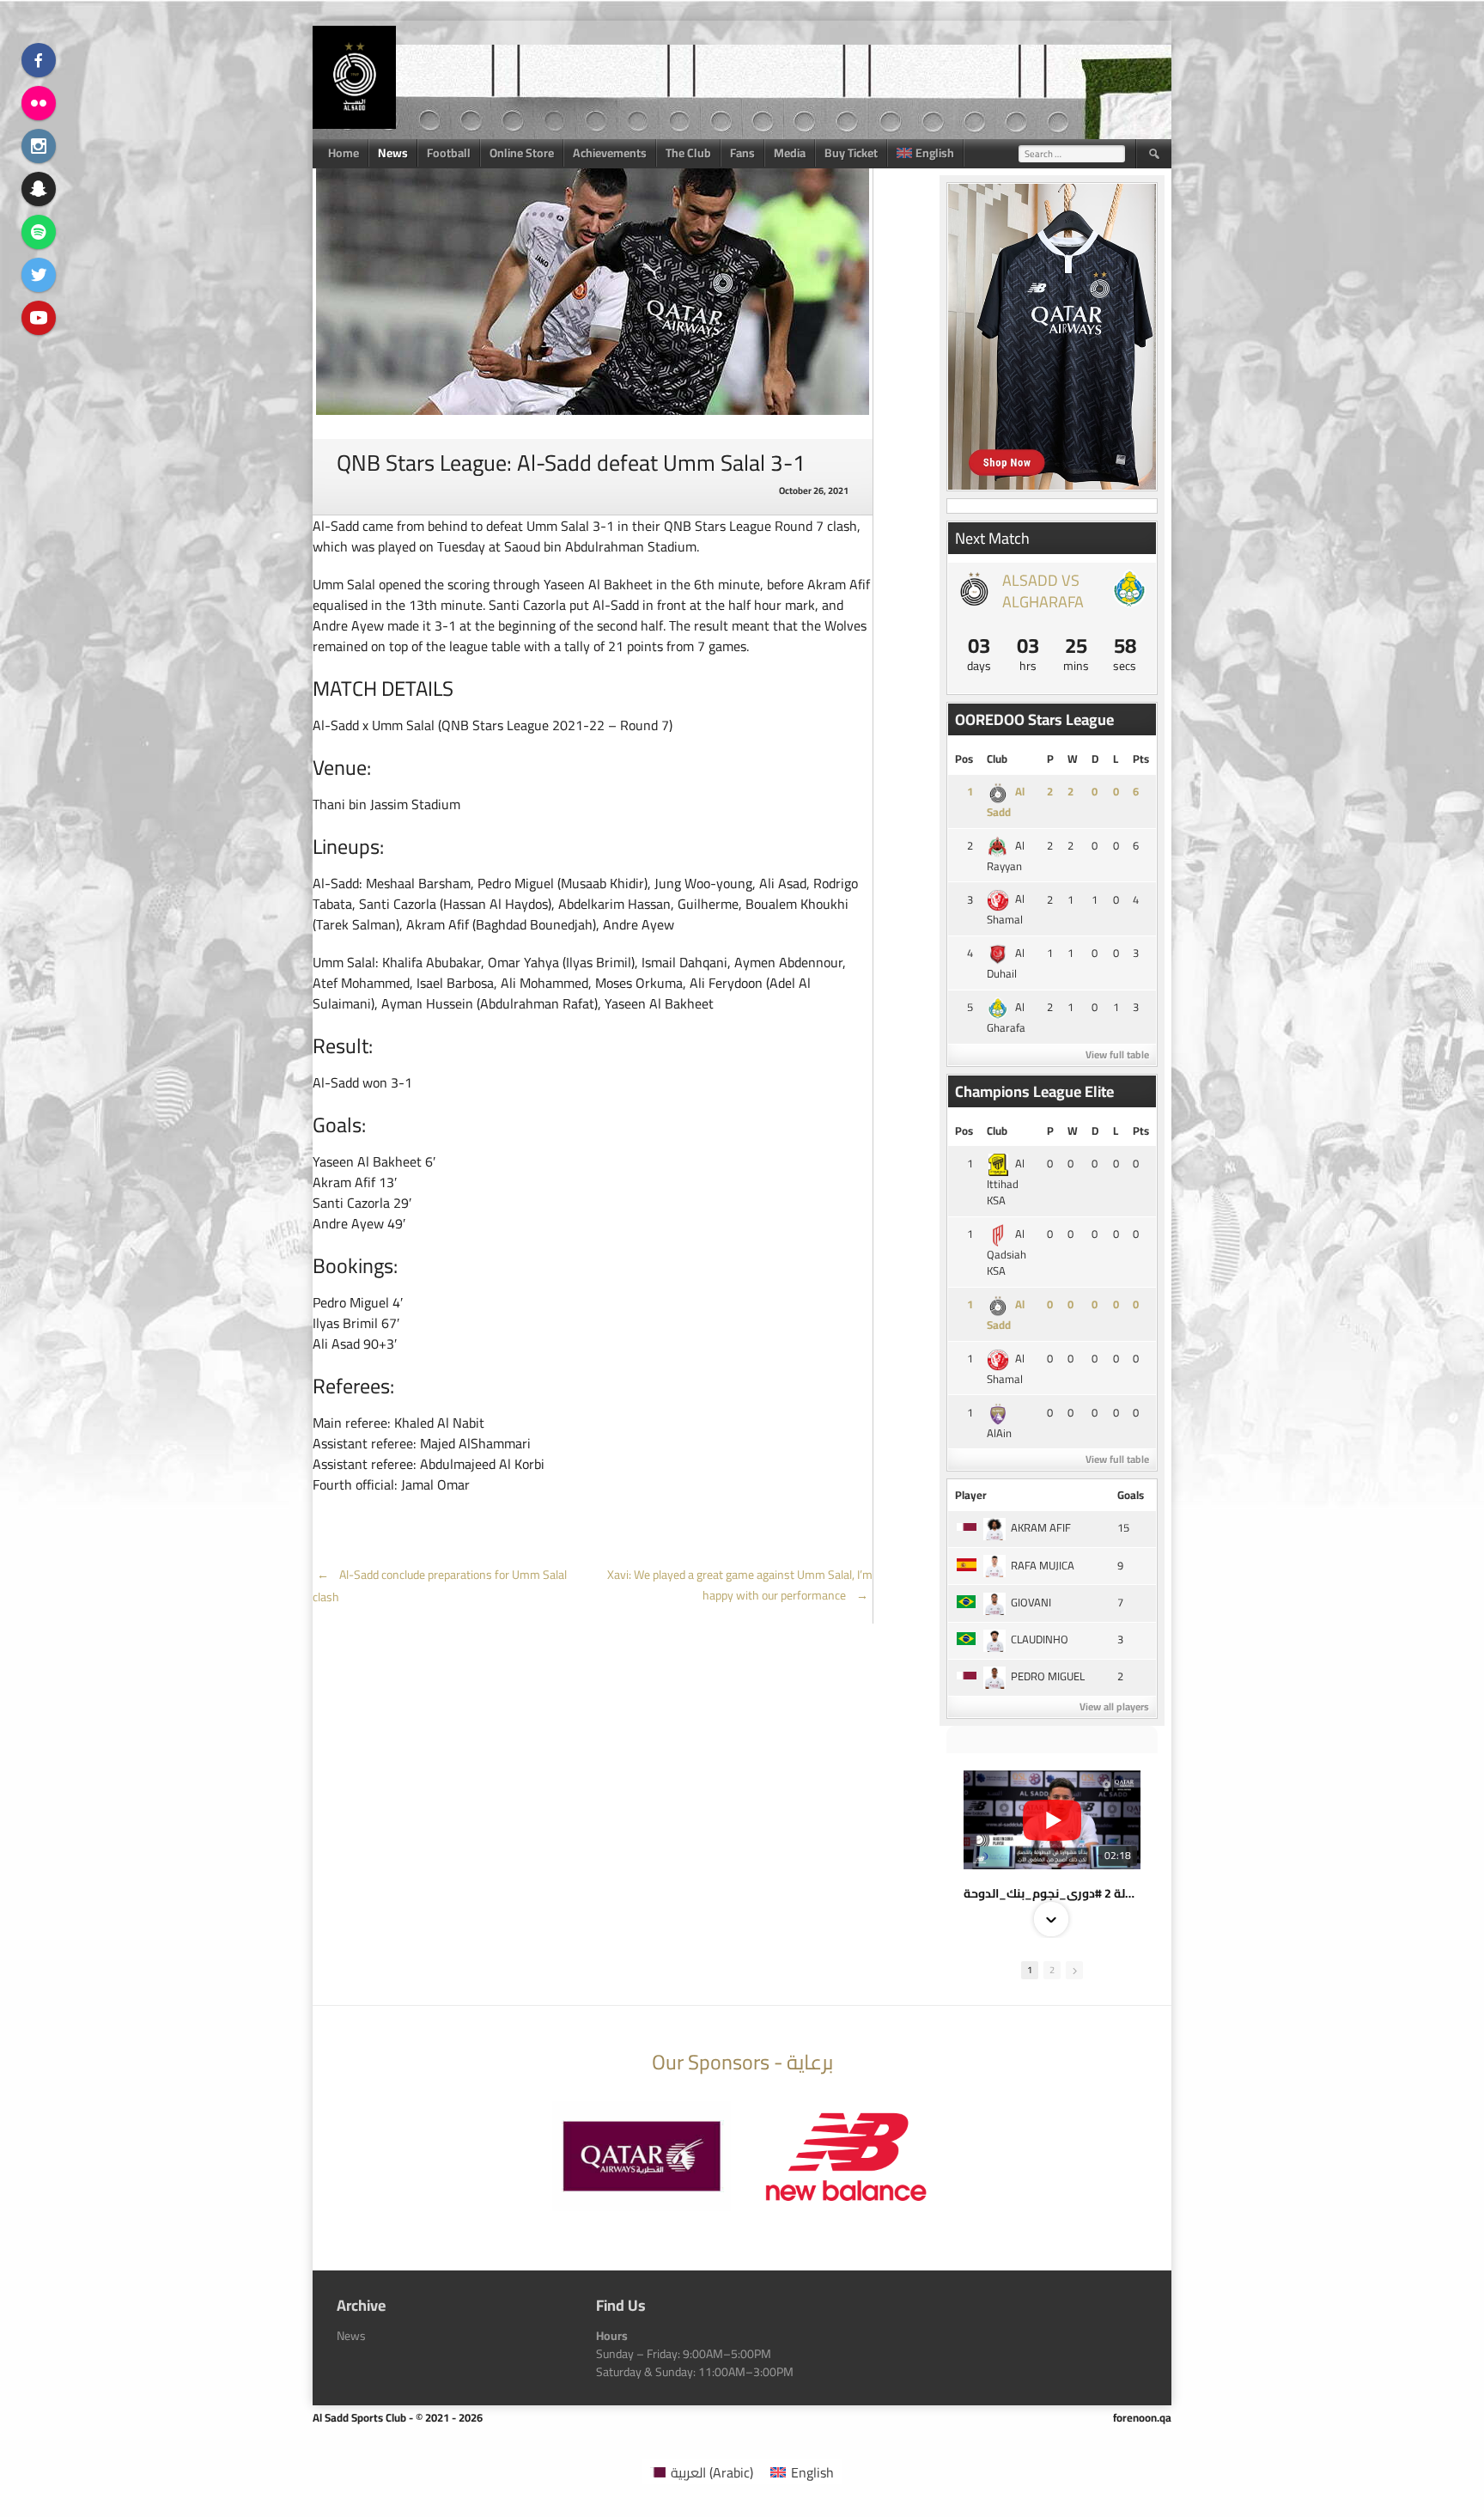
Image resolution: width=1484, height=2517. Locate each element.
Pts (1141, 759)
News (393, 153)
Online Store (522, 153)
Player (971, 1495)
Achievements (610, 153)
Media (790, 153)
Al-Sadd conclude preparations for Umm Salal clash (440, 1586)
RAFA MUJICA (1043, 1565)
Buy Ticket (851, 153)
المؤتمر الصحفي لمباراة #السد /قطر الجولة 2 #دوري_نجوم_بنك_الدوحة (1052, 1893)
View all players (1114, 1706)
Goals (1131, 1495)
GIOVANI (1031, 1602)
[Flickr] (39, 103)
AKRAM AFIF (1041, 1527)
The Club (688, 153)
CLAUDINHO (1040, 1639)
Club (997, 759)
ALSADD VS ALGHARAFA (1043, 591)
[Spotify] (39, 232)
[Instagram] (39, 146)
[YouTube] (39, 318)
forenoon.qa (1142, 2417)
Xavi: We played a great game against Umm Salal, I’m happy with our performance (740, 1585)
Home (344, 153)
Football (449, 153)
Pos (964, 759)
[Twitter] (39, 275)
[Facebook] (39, 60)
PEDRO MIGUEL (1048, 1676)
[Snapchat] (39, 189)
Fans (742, 153)
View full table (1117, 1054)
